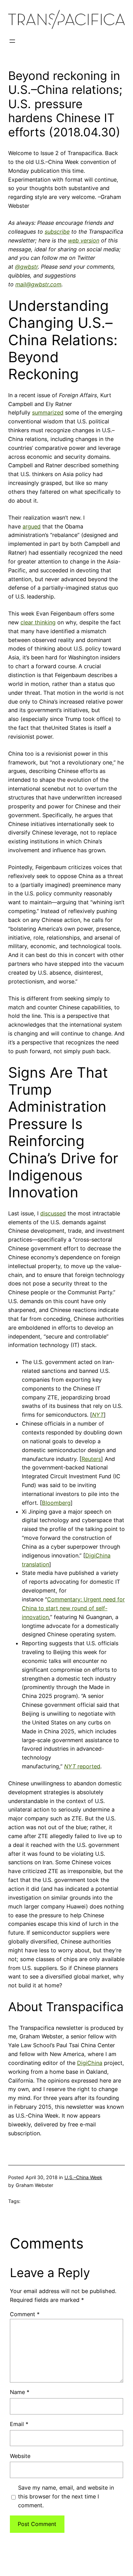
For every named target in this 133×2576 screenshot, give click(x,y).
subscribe (57, 232)
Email (19, 2424)
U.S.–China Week (83, 2177)
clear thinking (38, 622)
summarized (48, 413)
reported (82, 1766)
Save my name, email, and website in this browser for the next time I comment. (66, 2496)
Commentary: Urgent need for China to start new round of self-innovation (73, 1608)
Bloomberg (56, 1503)
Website (20, 2456)
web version (84, 240)
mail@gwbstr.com (38, 284)
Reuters (91, 1459)
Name (20, 2392)
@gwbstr (26, 267)
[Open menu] (12, 41)
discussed (53, 1213)
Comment (25, 2314)
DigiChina (90, 2063)
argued (32, 526)
